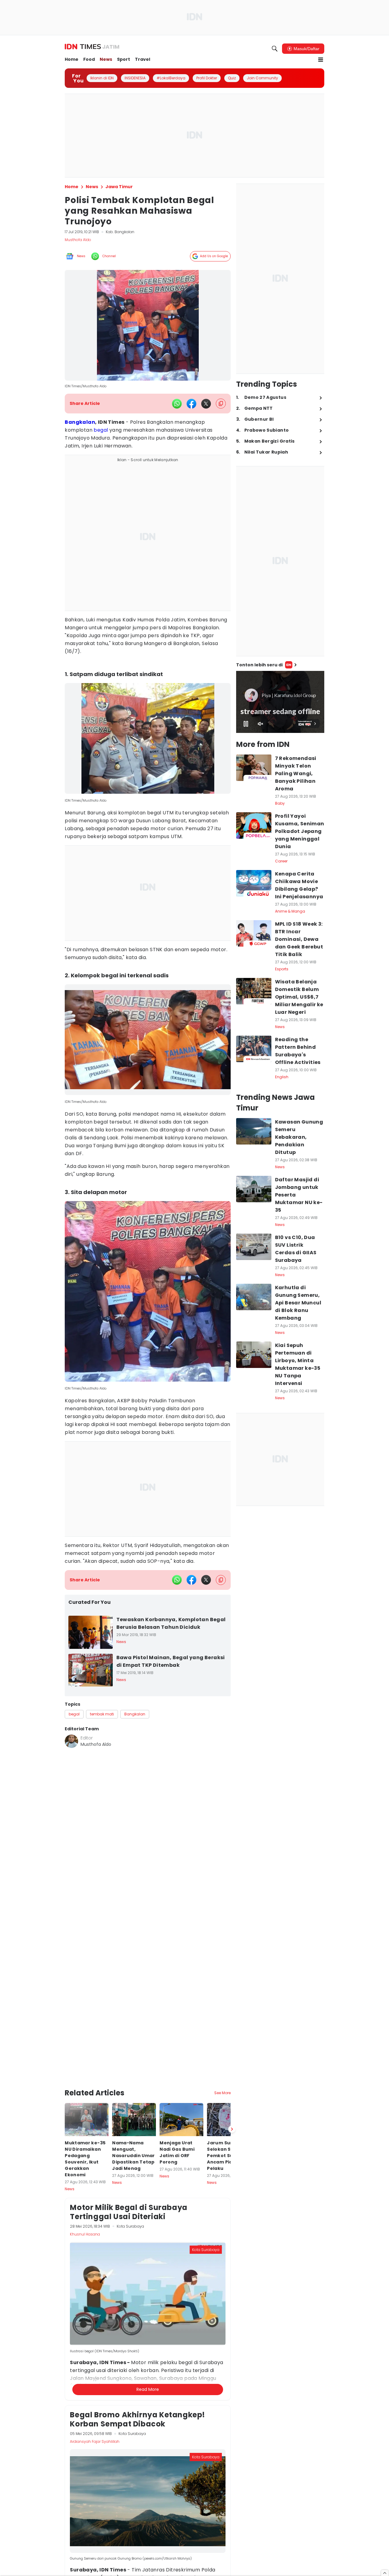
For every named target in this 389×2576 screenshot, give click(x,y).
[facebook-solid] (191, 404)
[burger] (321, 60)
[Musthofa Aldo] (71, 1741)
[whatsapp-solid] (177, 404)
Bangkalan (80, 422)
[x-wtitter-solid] (206, 404)
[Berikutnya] (232, 2049)
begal (101, 430)
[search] (275, 49)
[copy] (221, 404)
